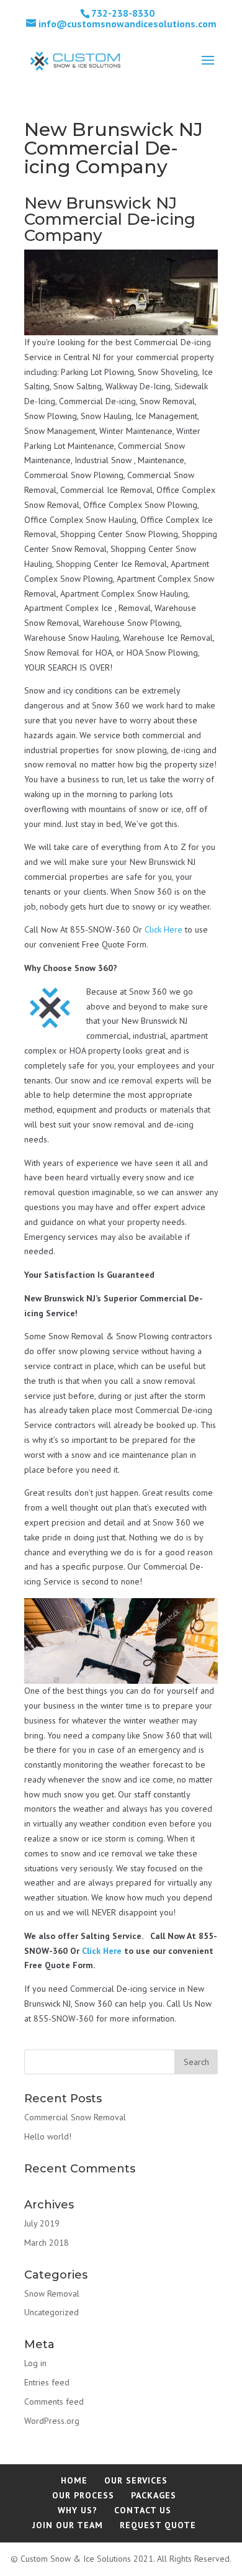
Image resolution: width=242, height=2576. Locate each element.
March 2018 (47, 2243)
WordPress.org (52, 2421)
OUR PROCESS (83, 2495)
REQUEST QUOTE (158, 2525)
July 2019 (42, 2223)
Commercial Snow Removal (75, 2117)
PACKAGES (154, 2495)
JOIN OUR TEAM (68, 2525)
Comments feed (54, 2402)
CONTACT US (143, 2510)
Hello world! (48, 2136)
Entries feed (47, 2382)
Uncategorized (52, 2312)
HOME (74, 2480)
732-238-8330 (123, 13)
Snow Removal (52, 2294)
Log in (35, 2363)
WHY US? (78, 2510)
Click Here (164, 929)
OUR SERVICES (136, 2480)
